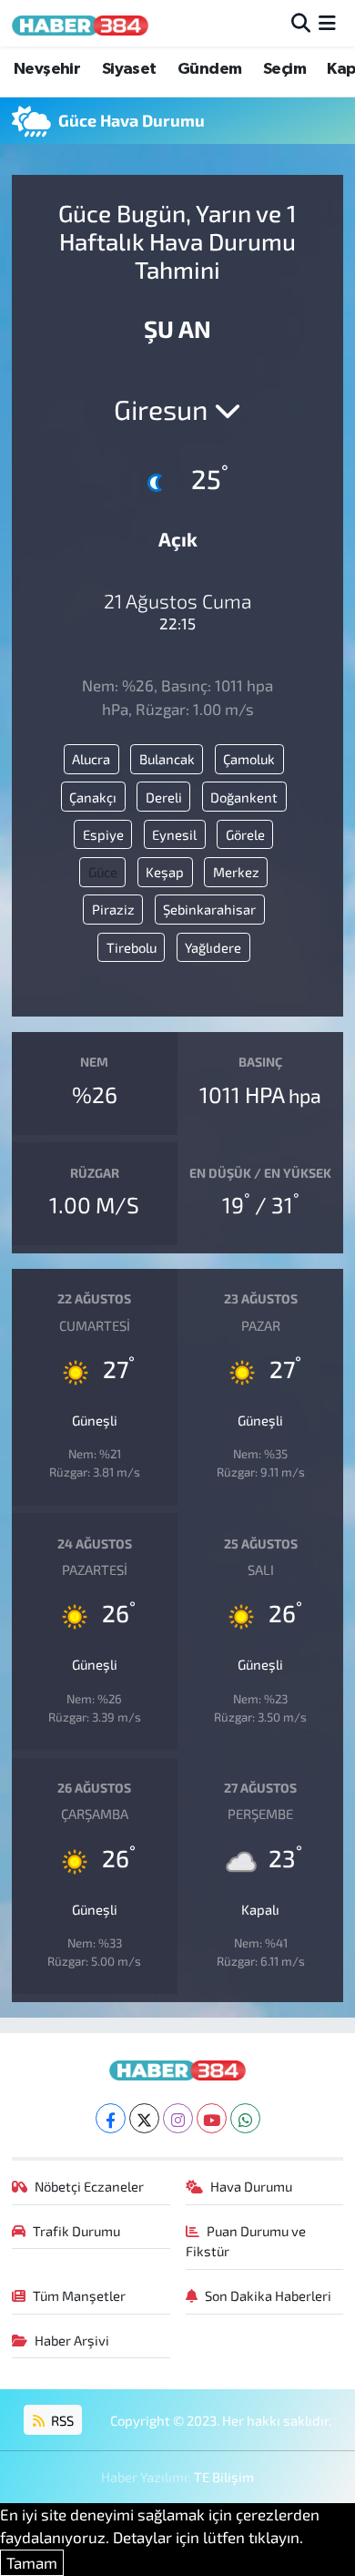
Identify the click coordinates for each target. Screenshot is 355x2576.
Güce (103, 872)
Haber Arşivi (72, 2340)
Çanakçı (93, 797)
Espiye (103, 834)
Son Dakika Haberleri (268, 2295)
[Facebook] (111, 2118)
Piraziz (113, 909)
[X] (144, 2118)
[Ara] (301, 23)
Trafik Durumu (76, 2231)
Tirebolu (132, 947)
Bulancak (167, 759)
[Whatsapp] (245, 2118)
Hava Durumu (251, 2186)
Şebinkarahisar (209, 909)
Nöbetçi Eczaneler (89, 2186)
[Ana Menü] (327, 23)
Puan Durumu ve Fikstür (246, 2241)
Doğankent (244, 797)
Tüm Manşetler (79, 2295)
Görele (245, 834)
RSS (61, 2420)
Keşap (165, 872)
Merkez (236, 872)
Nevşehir (47, 69)
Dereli (164, 797)
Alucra (91, 759)
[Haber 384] (80, 23)
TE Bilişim (224, 2477)
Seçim (284, 69)
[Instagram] (178, 2118)
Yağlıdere (213, 947)
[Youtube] (212, 2118)
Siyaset (129, 69)
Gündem (209, 69)
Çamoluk (249, 759)
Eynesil (174, 834)
